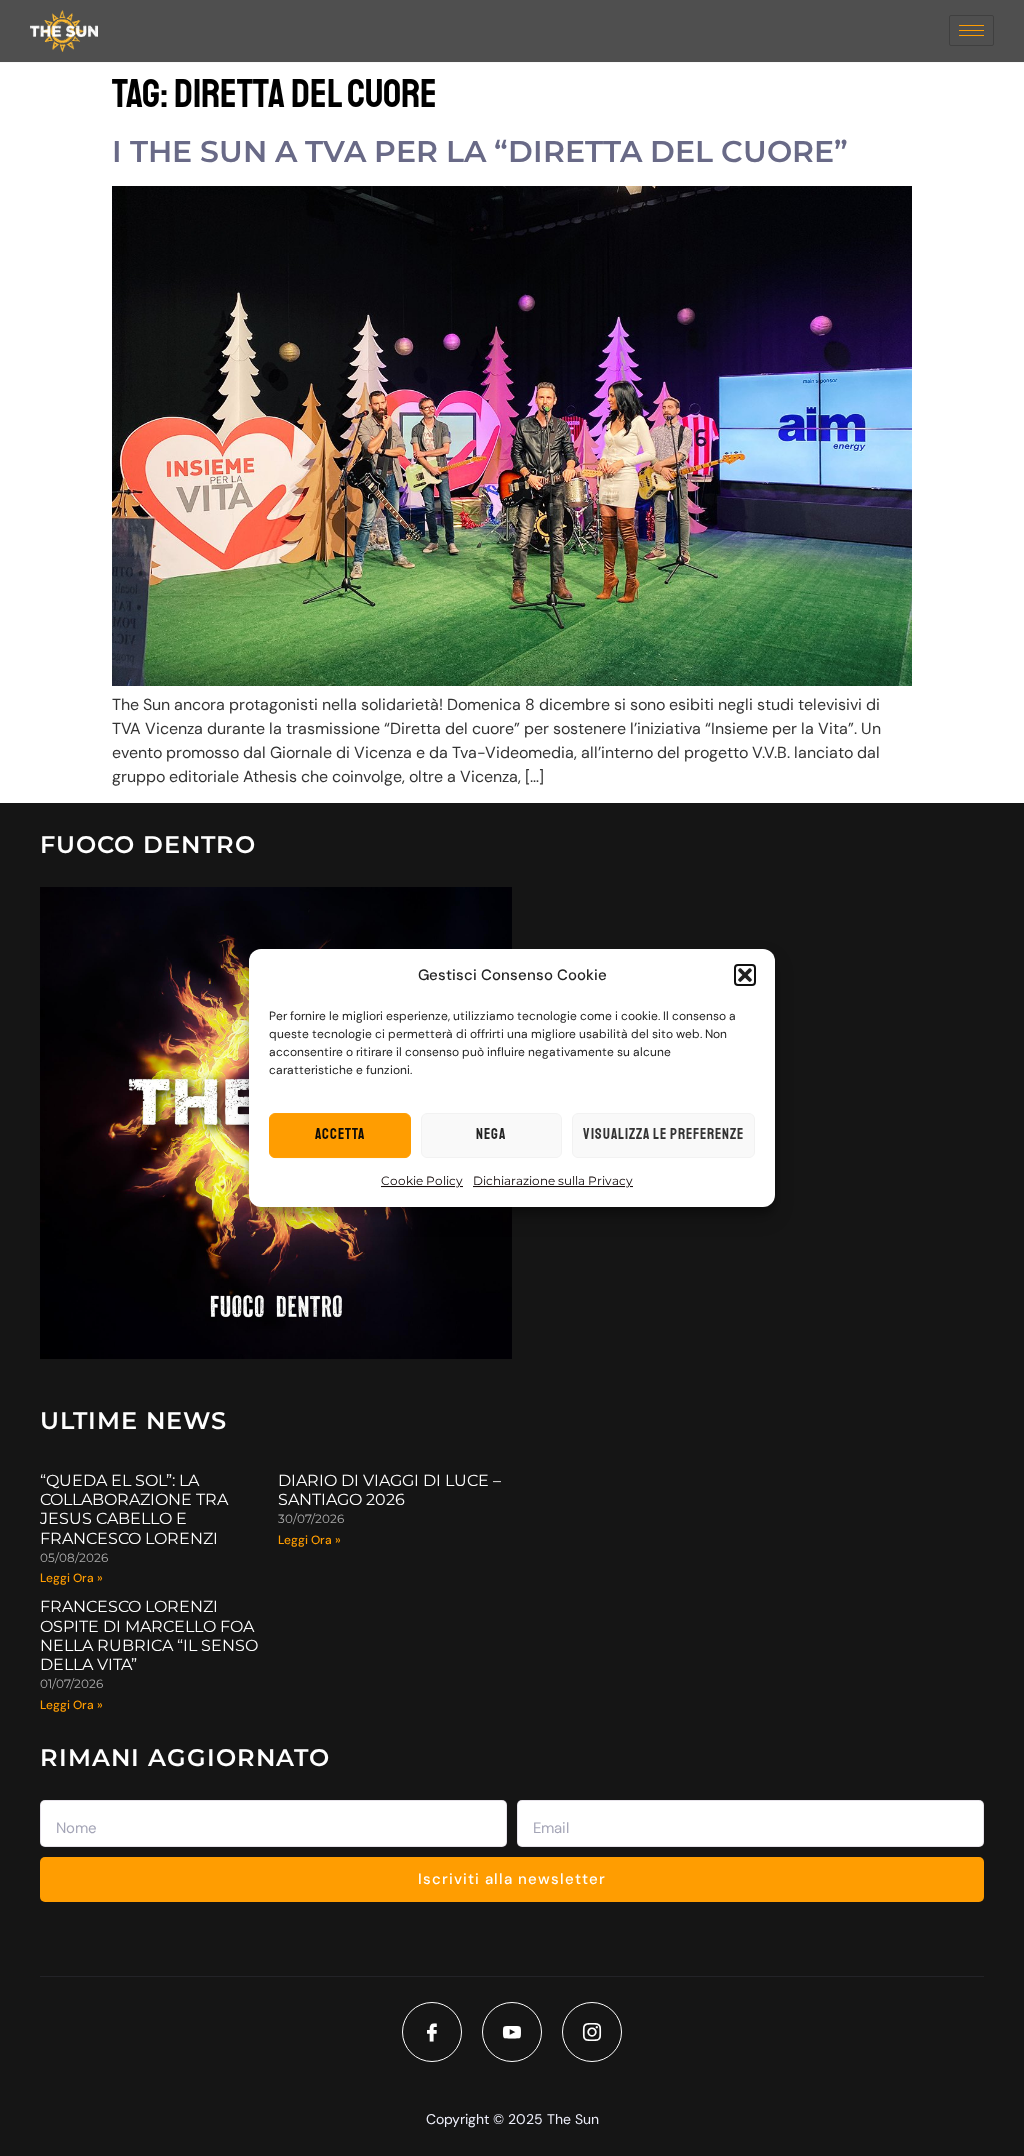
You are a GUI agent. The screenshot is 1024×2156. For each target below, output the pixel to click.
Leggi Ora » (71, 1578)
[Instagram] (592, 2032)
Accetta (340, 1134)
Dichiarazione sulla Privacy (553, 1180)
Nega (491, 1134)
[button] (745, 975)
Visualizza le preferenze (663, 1134)
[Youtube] (512, 2032)
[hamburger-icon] (971, 30)
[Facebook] (432, 2032)
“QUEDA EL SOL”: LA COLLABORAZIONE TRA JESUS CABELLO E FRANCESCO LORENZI (134, 1509)
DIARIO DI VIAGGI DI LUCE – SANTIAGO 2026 (389, 1490)
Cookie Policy (422, 1180)
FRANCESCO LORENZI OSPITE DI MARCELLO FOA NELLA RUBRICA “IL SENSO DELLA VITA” (149, 1635)
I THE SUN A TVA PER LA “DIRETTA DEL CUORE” (480, 151)
